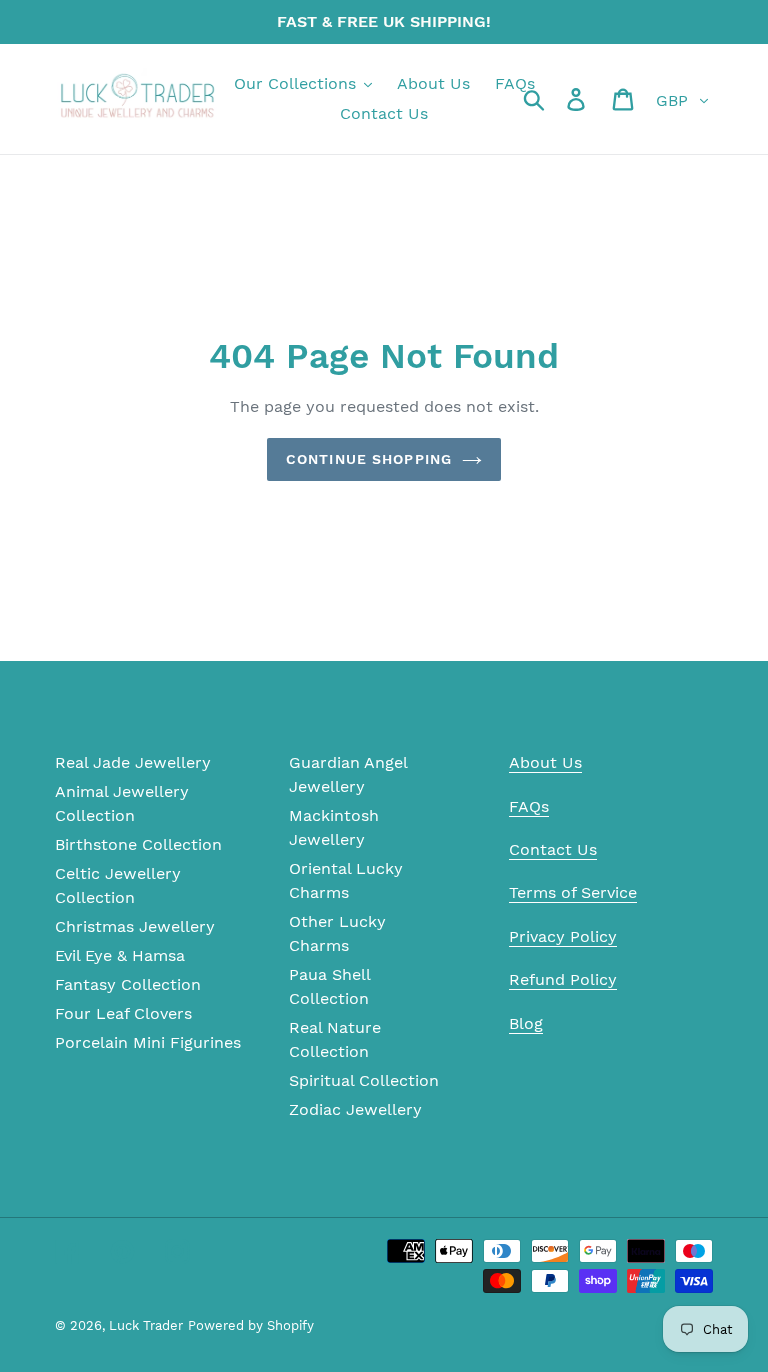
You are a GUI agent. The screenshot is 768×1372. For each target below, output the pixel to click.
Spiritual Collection (364, 1080)
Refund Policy (563, 979)
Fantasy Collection (128, 984)
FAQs (529, 806)
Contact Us (553, 849)
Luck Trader (146, 1325)
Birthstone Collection (138, 844)
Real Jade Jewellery (133, 762)
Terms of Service (573, 892)
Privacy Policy (563, 936)
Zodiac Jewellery (355, 1109)
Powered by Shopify (251, 1325)
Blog (526, 1023)
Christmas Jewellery (135, 926)
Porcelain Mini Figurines (148, 1042)
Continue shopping (369, 459)
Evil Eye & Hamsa (120, 955)
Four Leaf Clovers (123, 1013)
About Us (545, 762)
